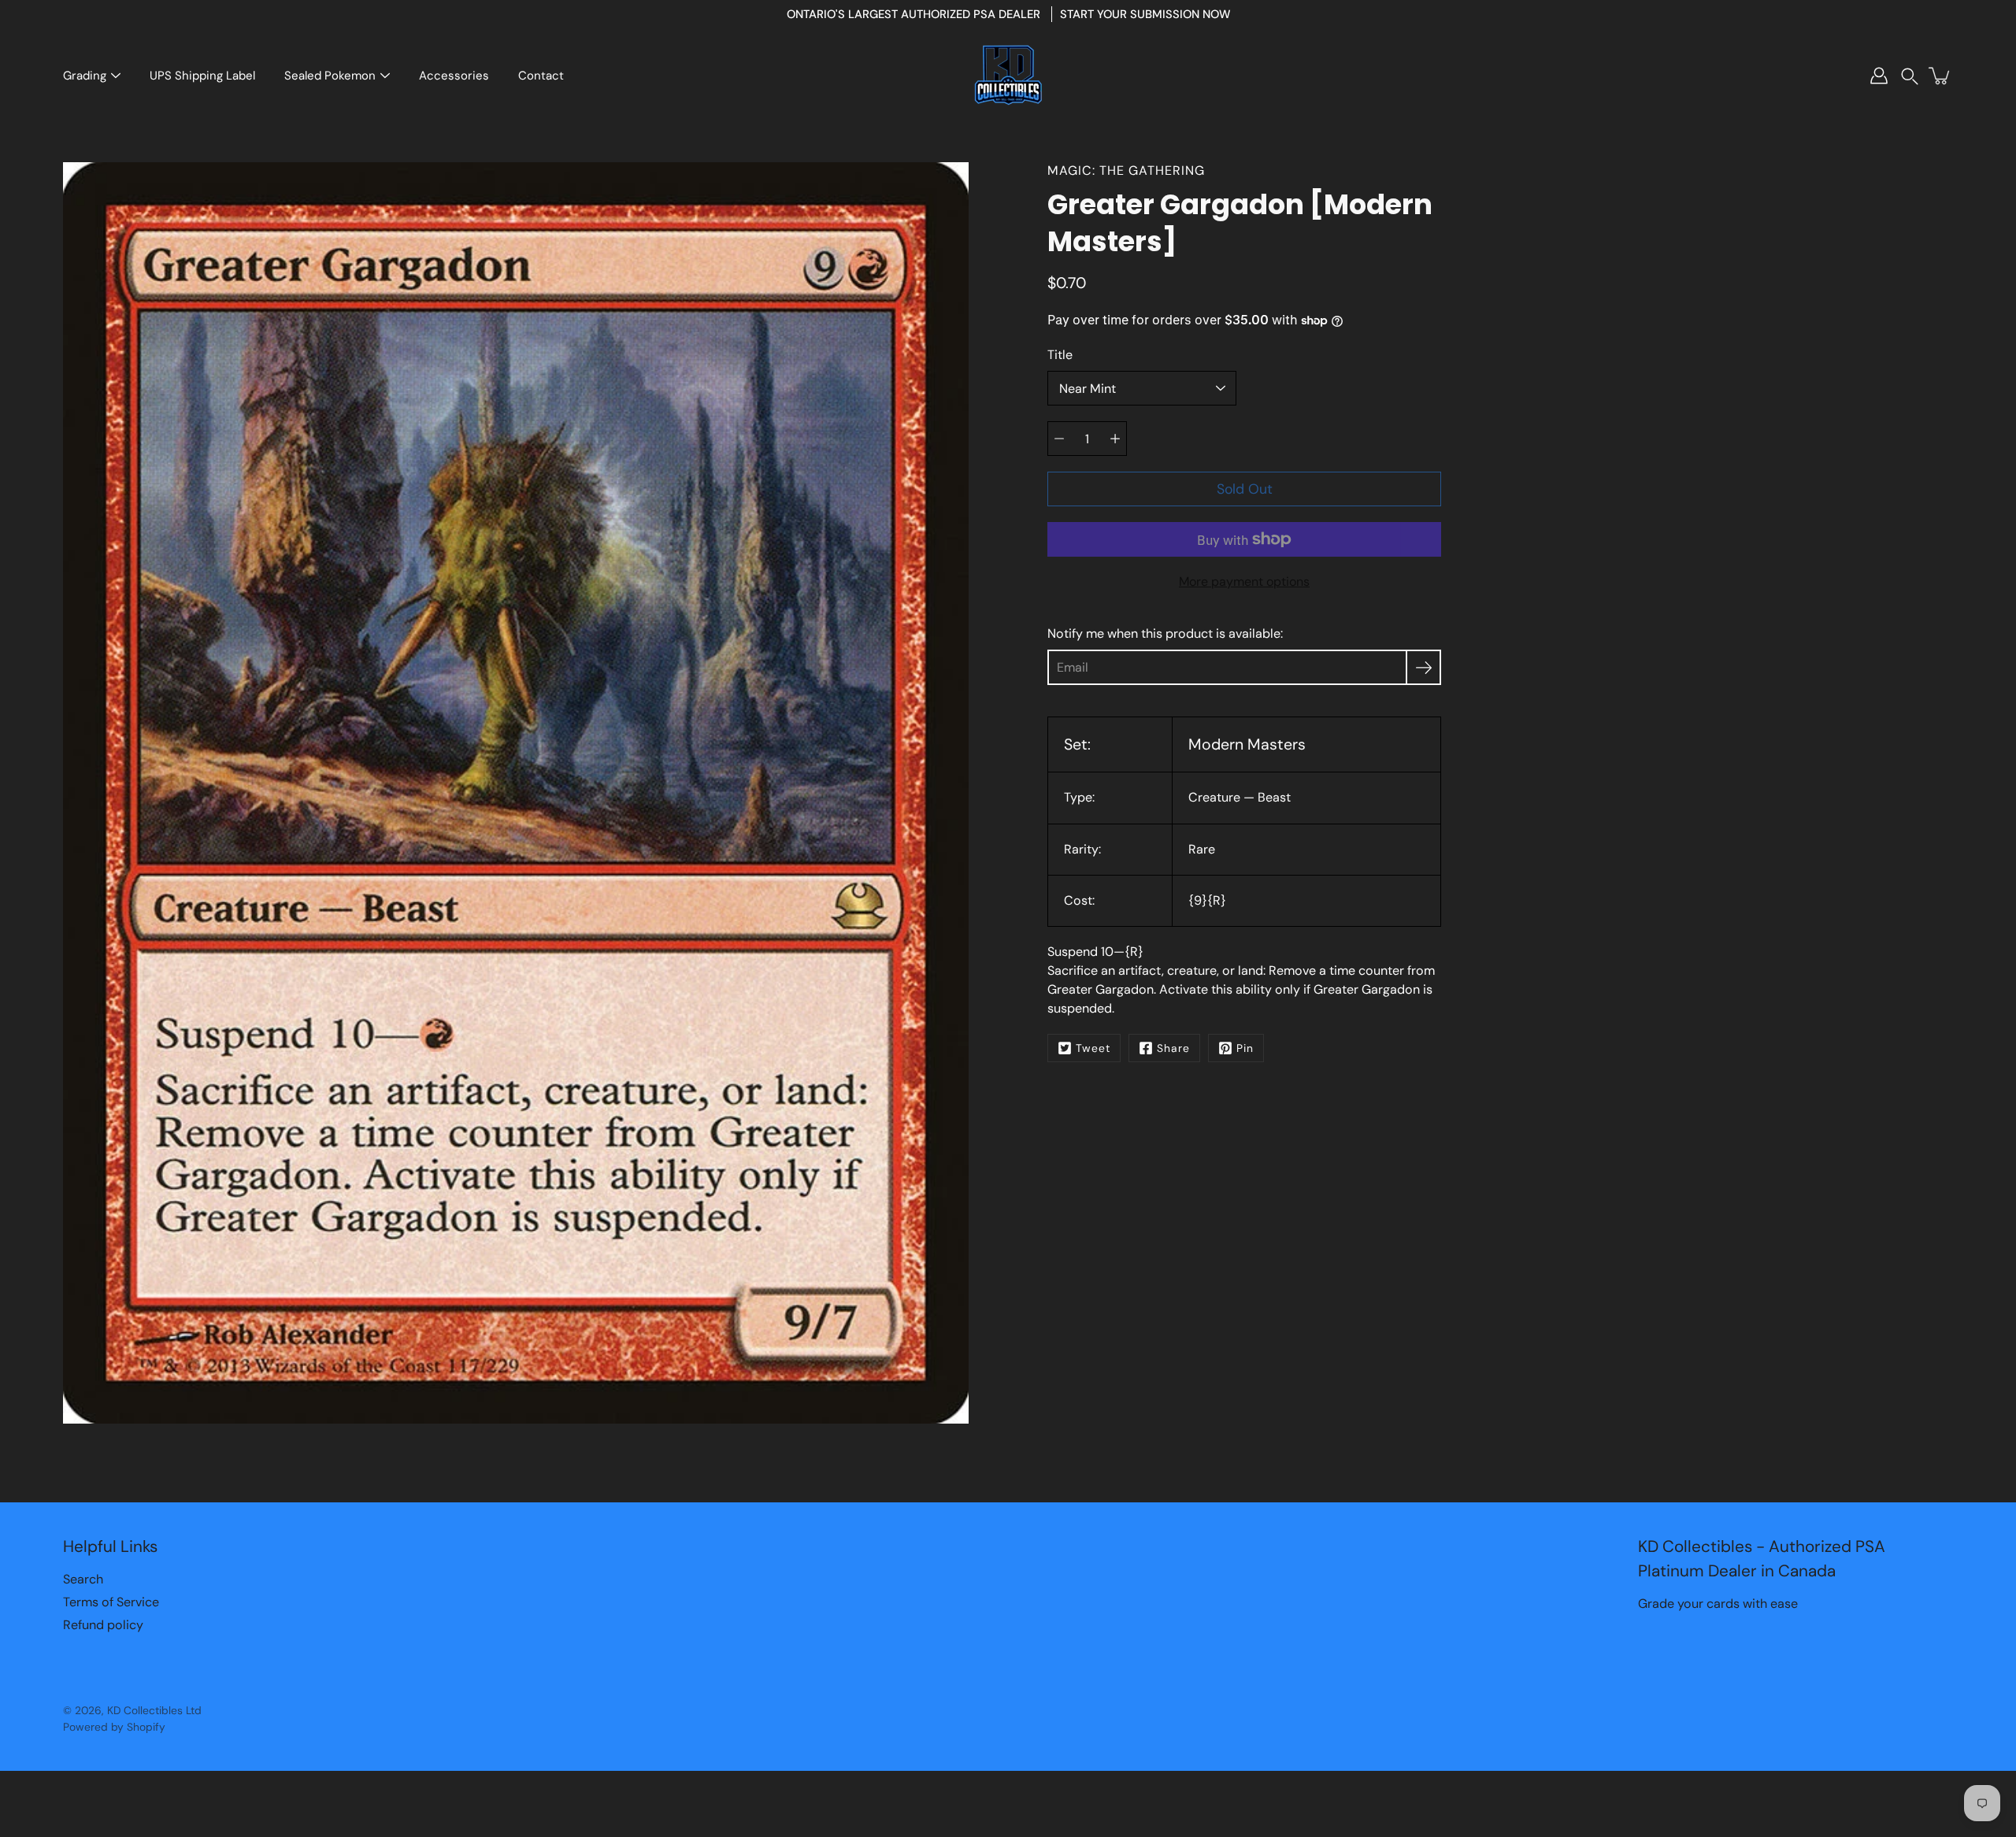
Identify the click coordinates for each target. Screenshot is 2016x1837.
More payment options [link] (1244, 581)
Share (1173, 1048)
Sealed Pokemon (330, 76)
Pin (1245, 1048)
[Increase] (1115, 439)
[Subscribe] (1423, 667)
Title (1060, 355)
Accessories (454, 76)
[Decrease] (1059, 439)
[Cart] (1940, 76)
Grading (85, 76)
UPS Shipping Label (202, 76)
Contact (541, 76)
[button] (1910, 76)
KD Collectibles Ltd (154, 1710)
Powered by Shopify (114, 1727)
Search (83, 1579)
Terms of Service (111, 1602)
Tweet (1093, 1048)
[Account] (1879, 76)
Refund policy (103, 1625)
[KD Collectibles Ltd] (1008, 76)
